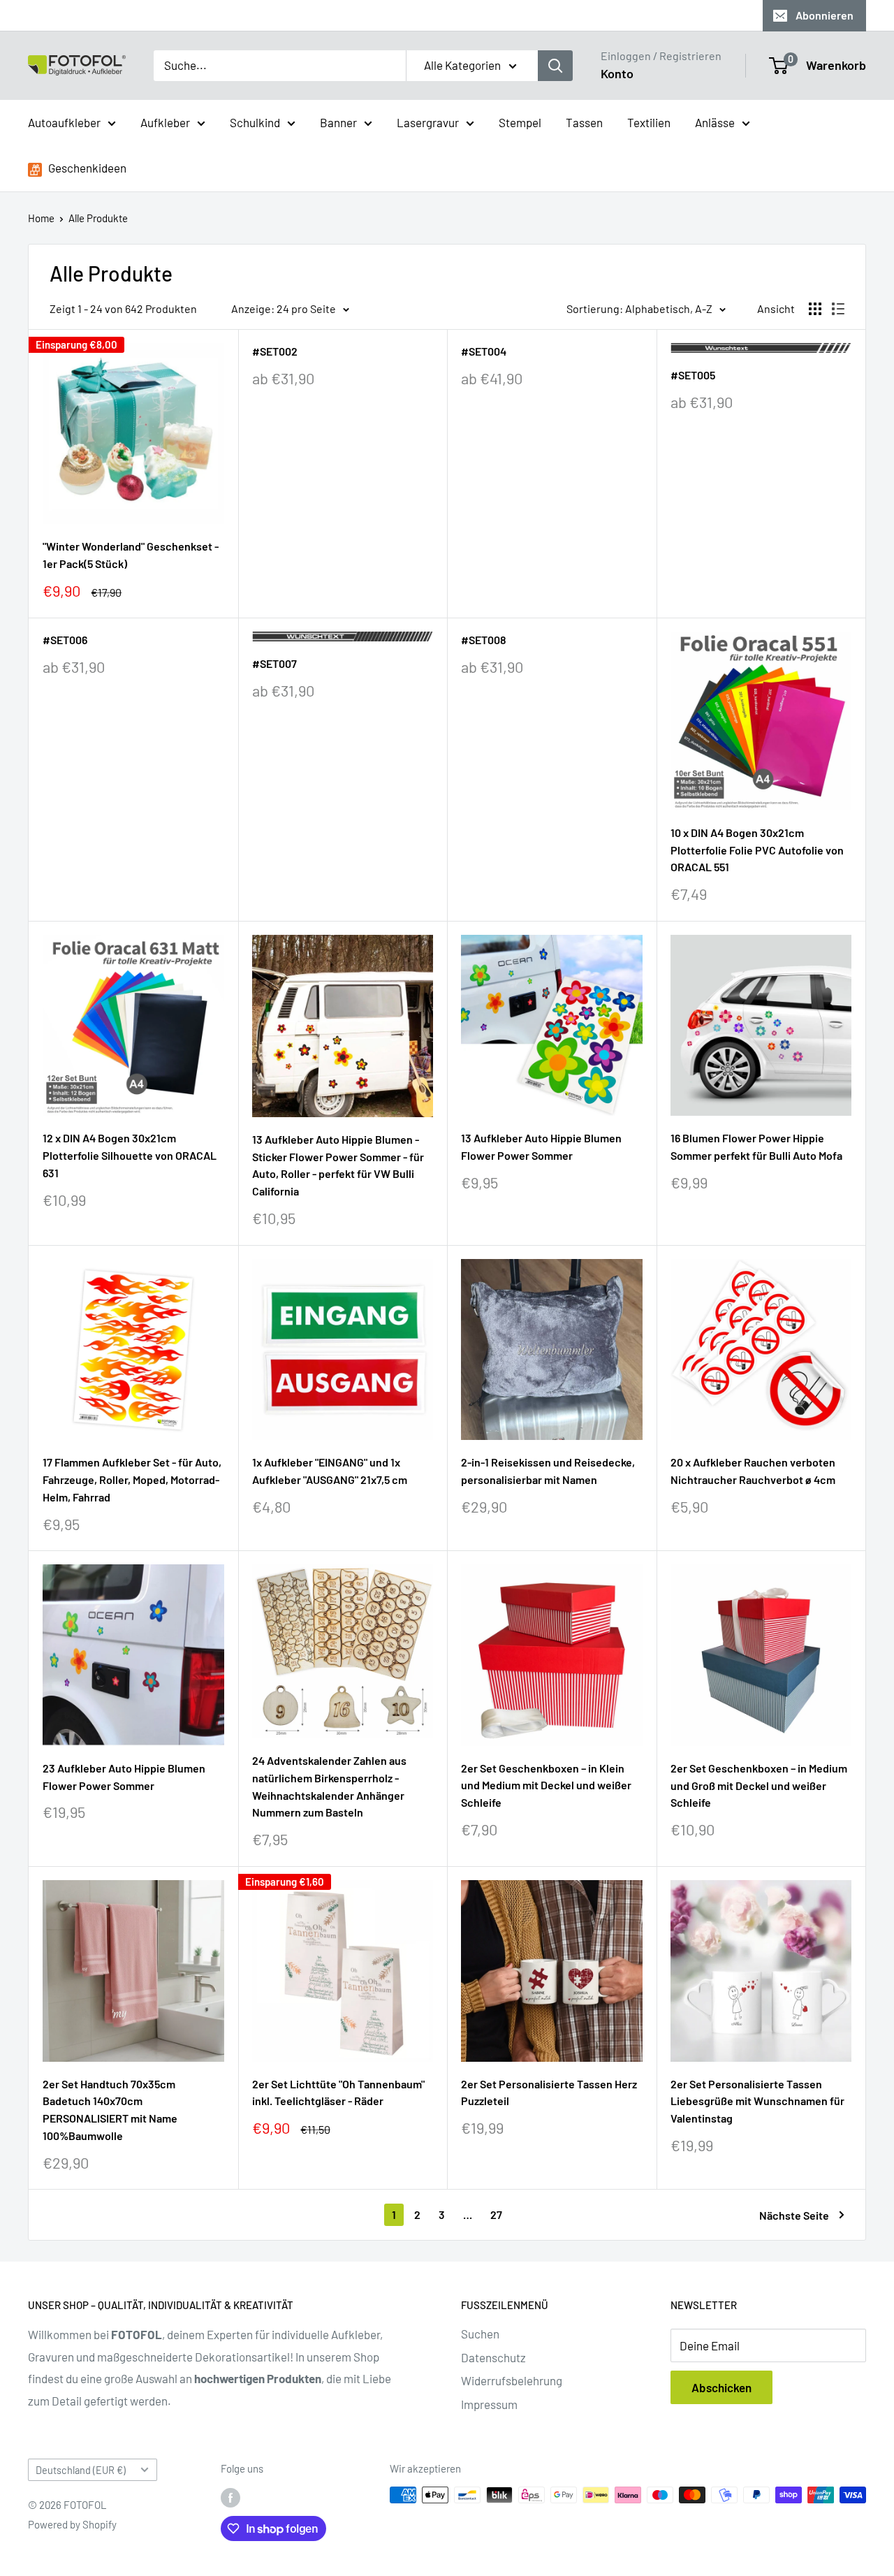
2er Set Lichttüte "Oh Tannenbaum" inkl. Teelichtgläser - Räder (338, 2093)
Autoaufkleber (64, 122)
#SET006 (65, 640)
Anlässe (715, 122)
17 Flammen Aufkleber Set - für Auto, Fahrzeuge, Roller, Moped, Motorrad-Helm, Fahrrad (132, 1479)
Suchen (480, 2334)
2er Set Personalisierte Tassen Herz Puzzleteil (549, 2093)
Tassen (584, 122)
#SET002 (275, 351)
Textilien (649, 122)
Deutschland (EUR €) (81, 2470)
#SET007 (274, 663)
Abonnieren (825, 15)
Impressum (489, 2404)
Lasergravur (428, 122)
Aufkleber (165, 122)
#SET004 (484, 351)
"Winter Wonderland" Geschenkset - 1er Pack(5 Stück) (131, 555)
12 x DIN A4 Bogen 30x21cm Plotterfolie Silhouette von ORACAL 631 (130, 1155)
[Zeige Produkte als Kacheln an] (815, 309)
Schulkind (255, 122)
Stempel (520, 122)
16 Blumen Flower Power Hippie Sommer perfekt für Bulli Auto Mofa (756, 1147)
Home (41, 218)
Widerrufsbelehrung (512, 2380)
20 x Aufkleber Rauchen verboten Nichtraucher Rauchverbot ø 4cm (753, 1471)
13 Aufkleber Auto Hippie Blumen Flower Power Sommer (541, 1147)
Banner (338, 122)
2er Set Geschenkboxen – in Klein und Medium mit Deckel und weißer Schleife (546, 1785)
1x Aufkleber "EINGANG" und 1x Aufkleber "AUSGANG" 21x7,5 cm (330, 1471)
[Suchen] (555, 66)
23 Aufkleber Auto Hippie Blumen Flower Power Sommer (124, 1777)
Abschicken (721, 2387)
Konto (617, 73)
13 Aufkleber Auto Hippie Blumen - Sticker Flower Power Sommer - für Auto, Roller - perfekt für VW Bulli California (338, 1165)
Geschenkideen (86, 168)
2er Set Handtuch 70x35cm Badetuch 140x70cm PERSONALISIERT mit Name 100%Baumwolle (110, 2110)
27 (496, 2214)
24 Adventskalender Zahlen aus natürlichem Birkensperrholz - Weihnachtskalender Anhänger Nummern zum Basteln (329, 1786)
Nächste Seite (794, 2215)
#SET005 (693, 375)
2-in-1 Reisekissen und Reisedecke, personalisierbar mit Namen (548, 1471)
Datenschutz (493, 2357)
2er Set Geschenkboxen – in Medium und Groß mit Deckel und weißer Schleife (759, 1785)
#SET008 (484, 640)
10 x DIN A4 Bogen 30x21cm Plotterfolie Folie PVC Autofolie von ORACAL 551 (757, 850)
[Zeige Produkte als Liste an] (838, 309)
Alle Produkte (98, 218)
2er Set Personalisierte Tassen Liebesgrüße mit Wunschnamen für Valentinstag (757, 2101)
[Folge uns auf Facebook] (230, 2497)
